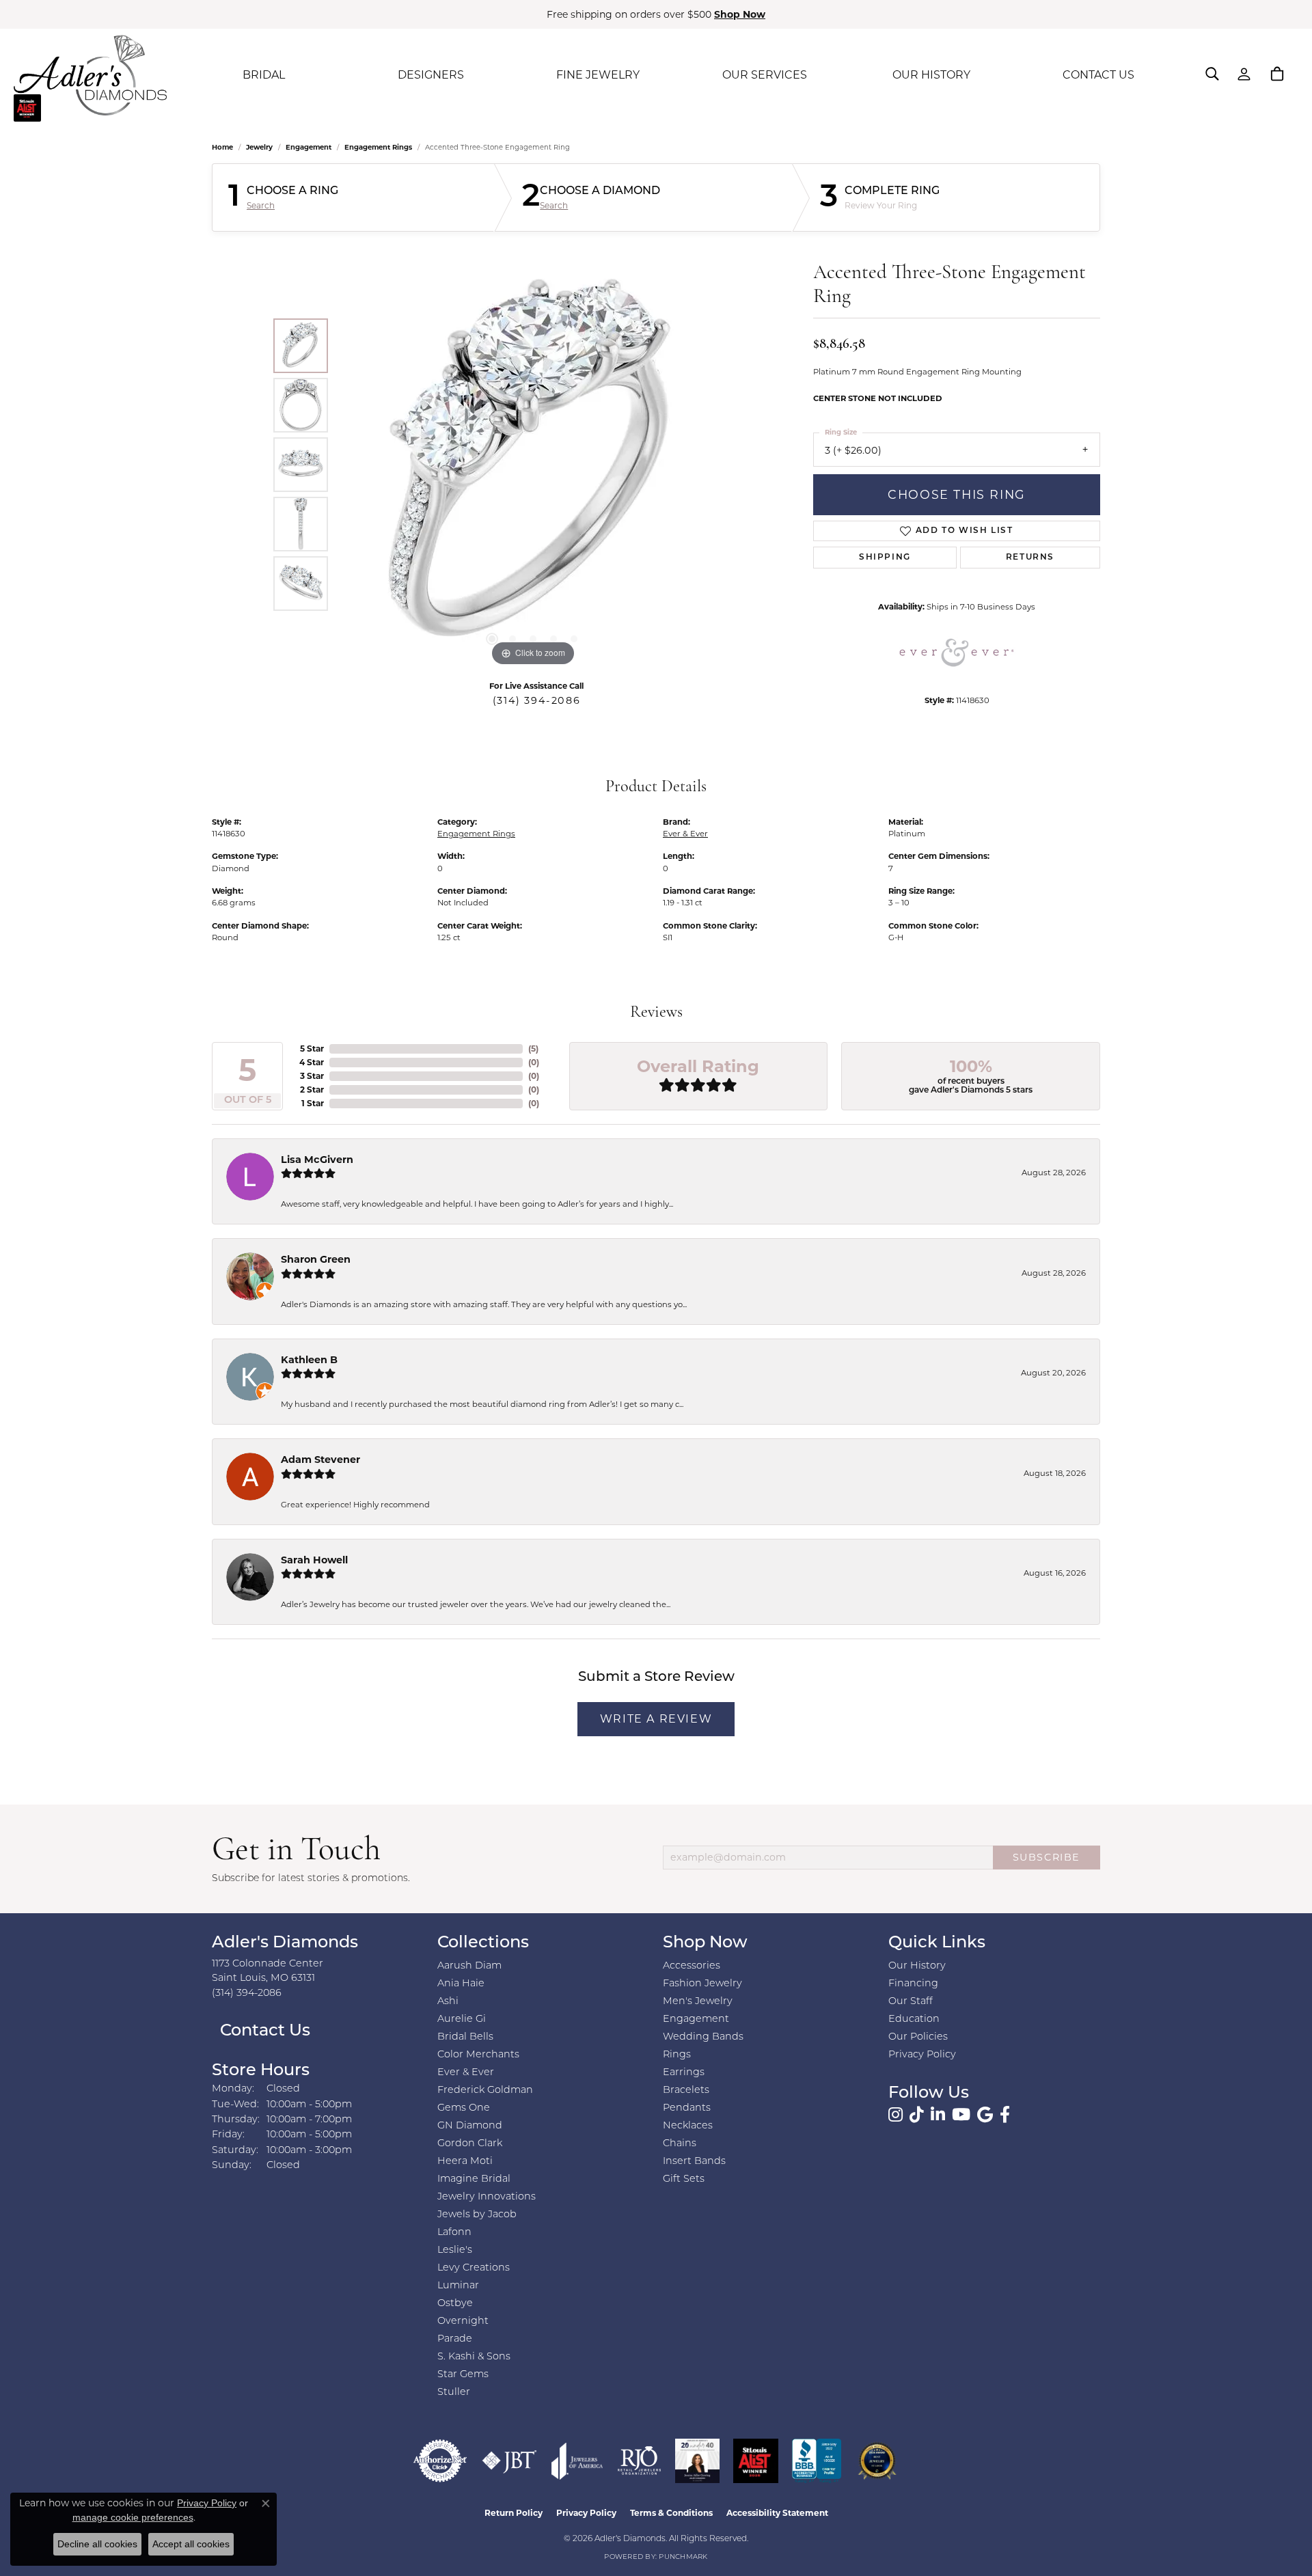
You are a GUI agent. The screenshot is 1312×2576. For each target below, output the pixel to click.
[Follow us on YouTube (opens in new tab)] (961, 2115)
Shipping (885, 558)
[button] (492, 639)
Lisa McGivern (317, 1160)
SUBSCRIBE (1047, 1857)
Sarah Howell (314, 1560)
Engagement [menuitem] (696, 2019)
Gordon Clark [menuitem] (470, 2144)
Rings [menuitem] (677, 2055)
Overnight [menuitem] (463, 2321)
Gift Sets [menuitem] (684, 2179)
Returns (1030, 558)
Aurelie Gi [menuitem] (462, 2019)
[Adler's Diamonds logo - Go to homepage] (90, 75)
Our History (917, 1966)
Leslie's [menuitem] (455, 2250)
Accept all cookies (191, 2544)
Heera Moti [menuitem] (465, 2162)
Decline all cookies (97, 2544)
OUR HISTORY (931, 75)
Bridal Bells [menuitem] (465, 2037)
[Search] (1212, 74)
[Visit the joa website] (577, 2461)
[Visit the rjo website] (639, 2461)
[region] (533, 465)
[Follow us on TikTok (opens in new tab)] (917, 2115)
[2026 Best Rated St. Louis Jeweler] (877, 2461)
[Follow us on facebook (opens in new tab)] (1005, 2115)
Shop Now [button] (740, 14)
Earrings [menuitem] (684, 2073)
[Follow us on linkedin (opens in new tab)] (938, 2115)
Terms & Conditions (671, 2513)
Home (222, 147)
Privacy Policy (922, 2055)
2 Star (312, 1090)
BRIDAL (264, 75)
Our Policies (918, 2037)
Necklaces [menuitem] (688, 2126)
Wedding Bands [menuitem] (703, 2037)
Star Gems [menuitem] (463, 2375)
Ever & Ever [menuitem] (466, 2073)
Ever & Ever (685, 834)
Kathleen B (309, 1360)
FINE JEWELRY (598, 75)
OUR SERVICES (765, 75)
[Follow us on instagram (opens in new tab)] (896, 2115)
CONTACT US (1098, 75)
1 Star (313, 1103)
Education (914, 2019)
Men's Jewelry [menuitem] (698, 2002)
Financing (913, 1984)
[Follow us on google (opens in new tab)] (985, 2115)
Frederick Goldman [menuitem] (485, 2091)
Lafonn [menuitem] (454, 2233)
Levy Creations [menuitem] (474, 2268)
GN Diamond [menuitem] (470, 2126)
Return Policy (514, 2513)
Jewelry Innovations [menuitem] (487, 2197)
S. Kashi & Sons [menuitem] (474, 2357)
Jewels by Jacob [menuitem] (477, 2215)
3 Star (312, 1076)
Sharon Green (316, 1259)
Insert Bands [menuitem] (694, 2162)
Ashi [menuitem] (448, 2002)
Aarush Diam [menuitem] (469, 1966)
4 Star (312, 1062)
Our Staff (911, 2002)
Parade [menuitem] (455, 2339)
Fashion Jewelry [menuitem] (702, 1984)
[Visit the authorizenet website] (440, 2461)
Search (261, 206)
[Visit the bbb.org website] (817, 2461)
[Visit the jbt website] (509, 2461)
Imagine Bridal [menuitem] (474, 2179)
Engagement (309, 147)
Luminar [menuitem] (458, 2286)
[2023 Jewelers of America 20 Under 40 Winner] (697, 2461)
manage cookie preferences (133, 2517)
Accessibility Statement (777, 2513)
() (533, 1049)
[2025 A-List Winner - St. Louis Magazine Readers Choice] (756, 2461)
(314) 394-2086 (536, 700)
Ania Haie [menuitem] (461, 1984)
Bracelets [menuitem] (686, 2091)
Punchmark (683, 2557)
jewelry (259, 147)
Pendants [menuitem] (687, 2108)
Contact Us (263, 2031)
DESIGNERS (431, 75)
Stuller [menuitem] (454, 2393)
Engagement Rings (378, 147)
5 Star (312, 1049)
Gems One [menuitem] (464, 2108)
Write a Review (656, 1719)
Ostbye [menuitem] (455, 2304)
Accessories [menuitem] (692, 1966)
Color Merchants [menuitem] (478, 2055)
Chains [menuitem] (680, 2144)
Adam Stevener (320, 1460)
